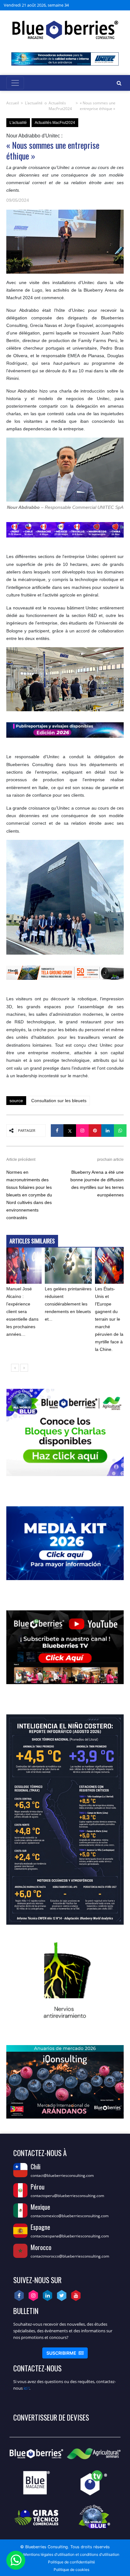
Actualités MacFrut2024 (60, 106)
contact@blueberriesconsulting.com (62, 2175)
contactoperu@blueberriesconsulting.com (67, 2196)
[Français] (113, 5)
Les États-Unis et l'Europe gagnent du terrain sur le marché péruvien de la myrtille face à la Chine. (109, 1319)
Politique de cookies (71, 2570)
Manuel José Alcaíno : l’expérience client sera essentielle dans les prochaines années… (22, 1311)
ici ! (27, 2388)
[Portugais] (120, 5)
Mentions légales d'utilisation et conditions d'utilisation (71, 2554)
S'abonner (65, 2353)
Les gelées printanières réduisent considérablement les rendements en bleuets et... (68, 1304)
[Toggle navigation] (15, 83)
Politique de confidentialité (71, 2562)
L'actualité (34, 103)
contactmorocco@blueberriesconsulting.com (70, 2256)
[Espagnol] (98, 5)
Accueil (13, 103)
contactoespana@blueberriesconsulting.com (70, 2236)
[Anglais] (105, 5)
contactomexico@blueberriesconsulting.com (70, 2216)
